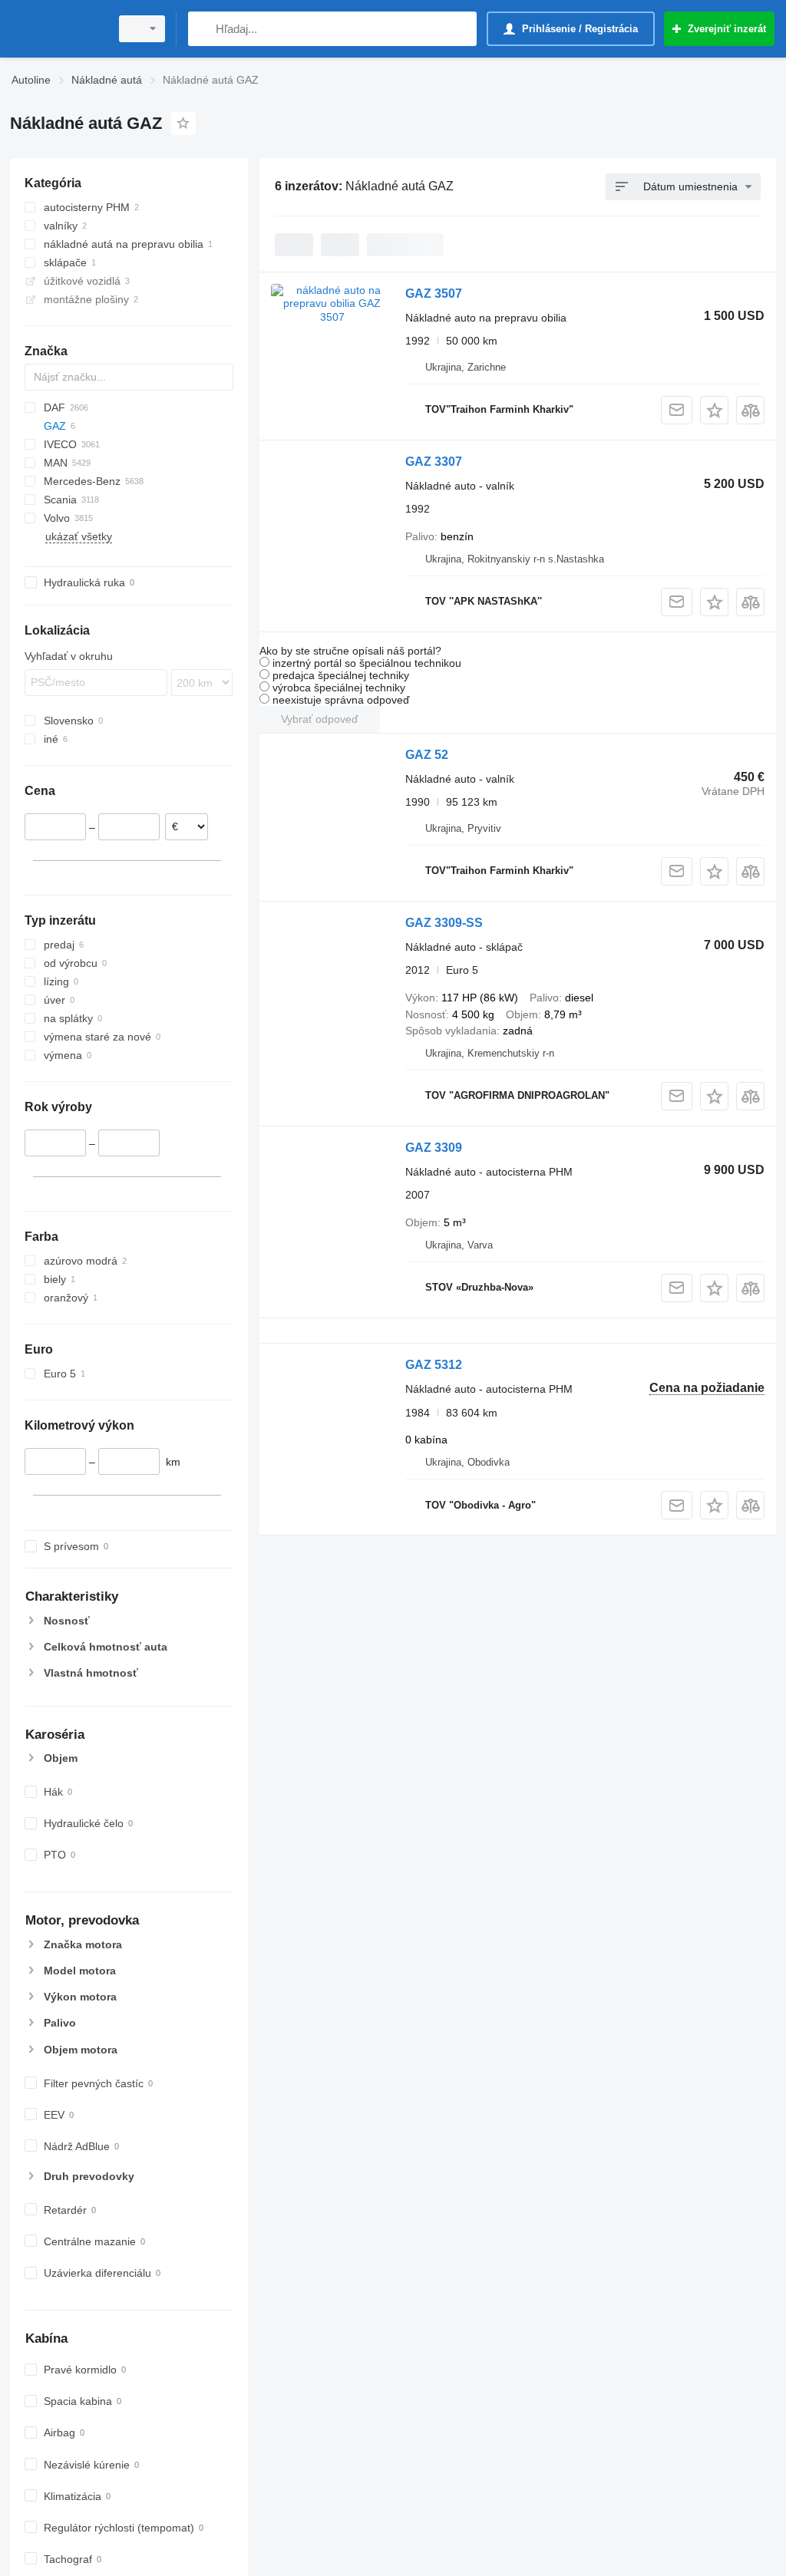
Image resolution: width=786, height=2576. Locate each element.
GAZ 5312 (434, 1365)
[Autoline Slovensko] (58, 29)
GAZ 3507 (434, 294)
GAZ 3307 (434, 462)
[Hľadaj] (203, 29)
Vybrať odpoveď (320, 719)
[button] (714, 410)
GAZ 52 (427, 755)
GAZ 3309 (434, 1148)
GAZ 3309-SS (444, 923)
